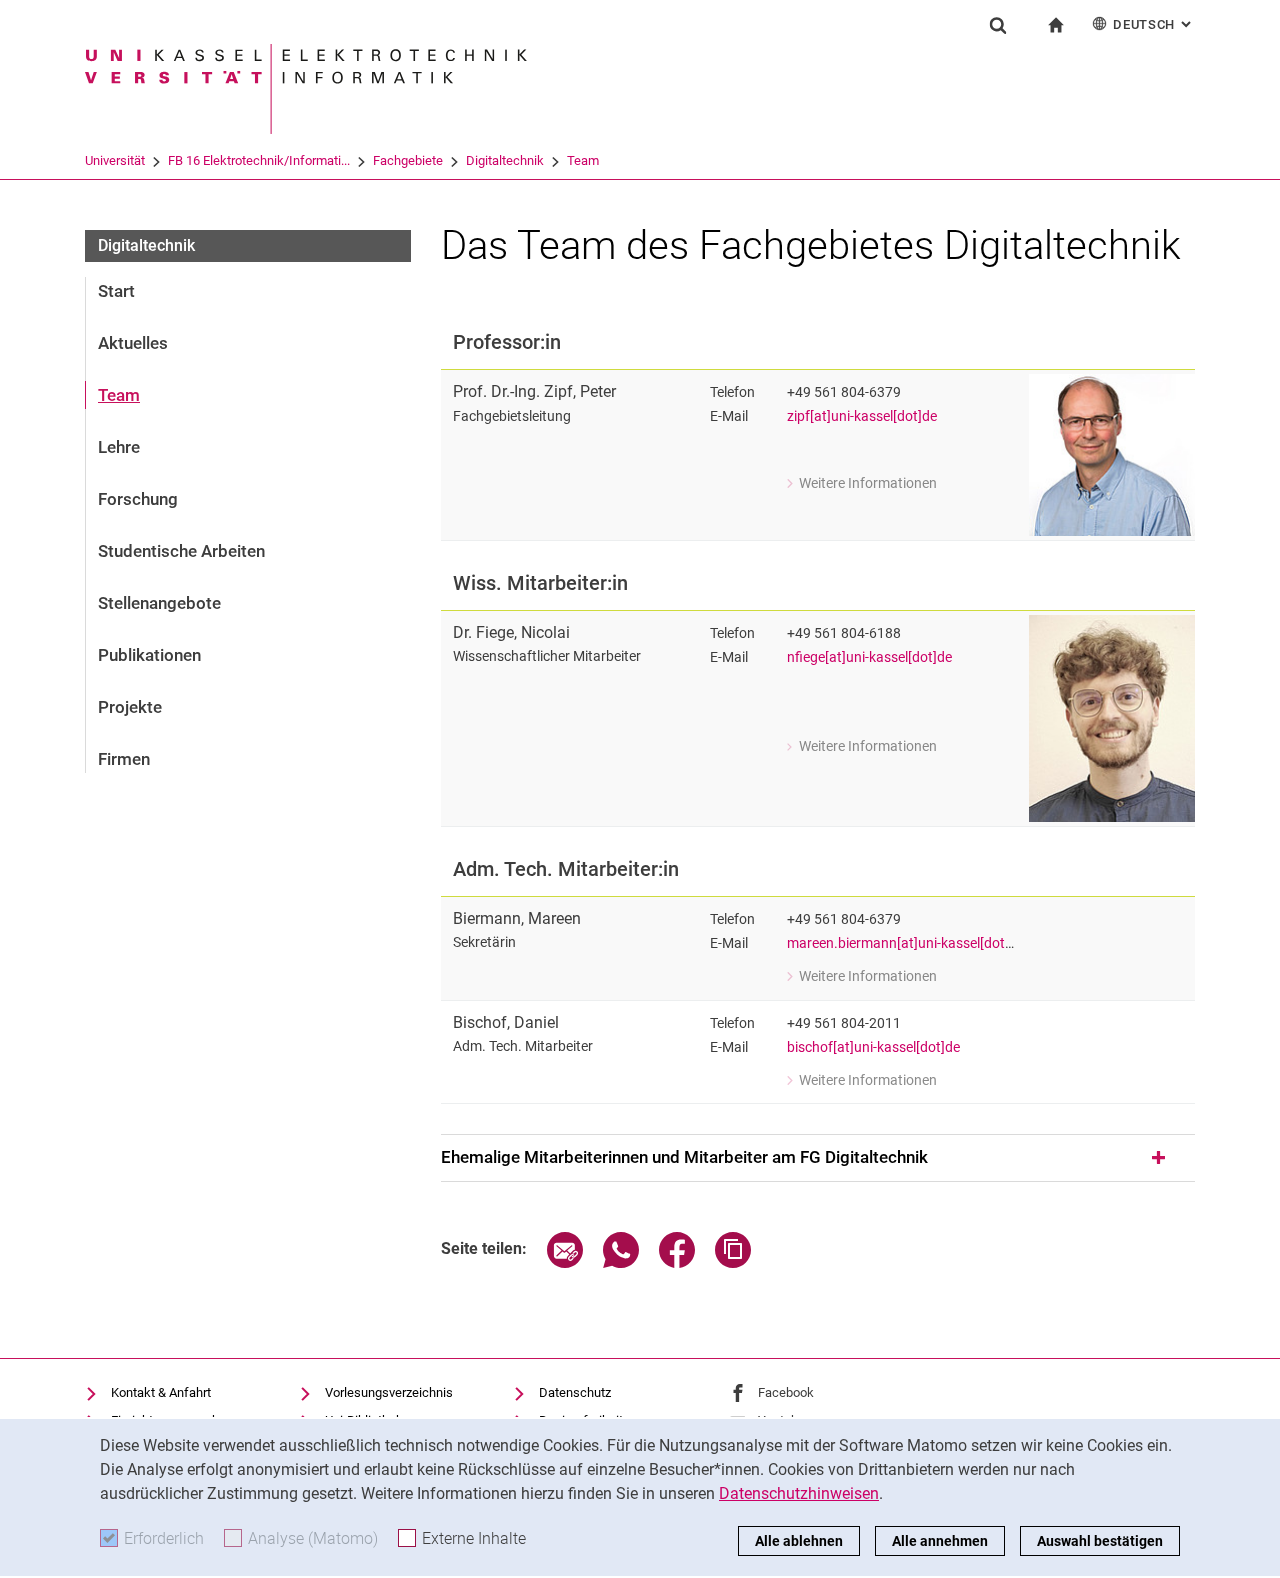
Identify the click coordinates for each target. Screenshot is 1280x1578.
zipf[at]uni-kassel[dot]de (862, 416)
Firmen (124, 759)
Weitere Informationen (862, 485)
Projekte (130, 707)
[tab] (818, 1158)
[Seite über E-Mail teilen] (565, 1262)
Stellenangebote (159, 603)
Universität (115, 160)
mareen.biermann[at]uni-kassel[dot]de (905, 943)
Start (116, 291)
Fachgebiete (408, 160)
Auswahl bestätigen (1100, 1541)
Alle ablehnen (799, 1541)
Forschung (138, 499)
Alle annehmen (940, 1541)
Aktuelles (133, 343)
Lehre (119, 447)
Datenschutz (575, 1392)
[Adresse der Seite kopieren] (733, 1262)
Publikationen (149, 655)
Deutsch (1154, 24)
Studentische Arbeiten (181, 551)
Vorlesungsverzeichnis (389, 1392)
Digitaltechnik (505, 160)
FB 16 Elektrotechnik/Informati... (259, 160)
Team (583, 160)
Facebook (786, 1392)
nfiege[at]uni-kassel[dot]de (869, 657)
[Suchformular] (998, 25)
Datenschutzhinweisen (799, 1493)
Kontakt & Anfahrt (161, 1392)
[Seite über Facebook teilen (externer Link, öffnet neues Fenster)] (677, 1262)
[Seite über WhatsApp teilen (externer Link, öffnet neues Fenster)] (621, 1262)
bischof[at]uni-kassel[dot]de (873, 1047)
